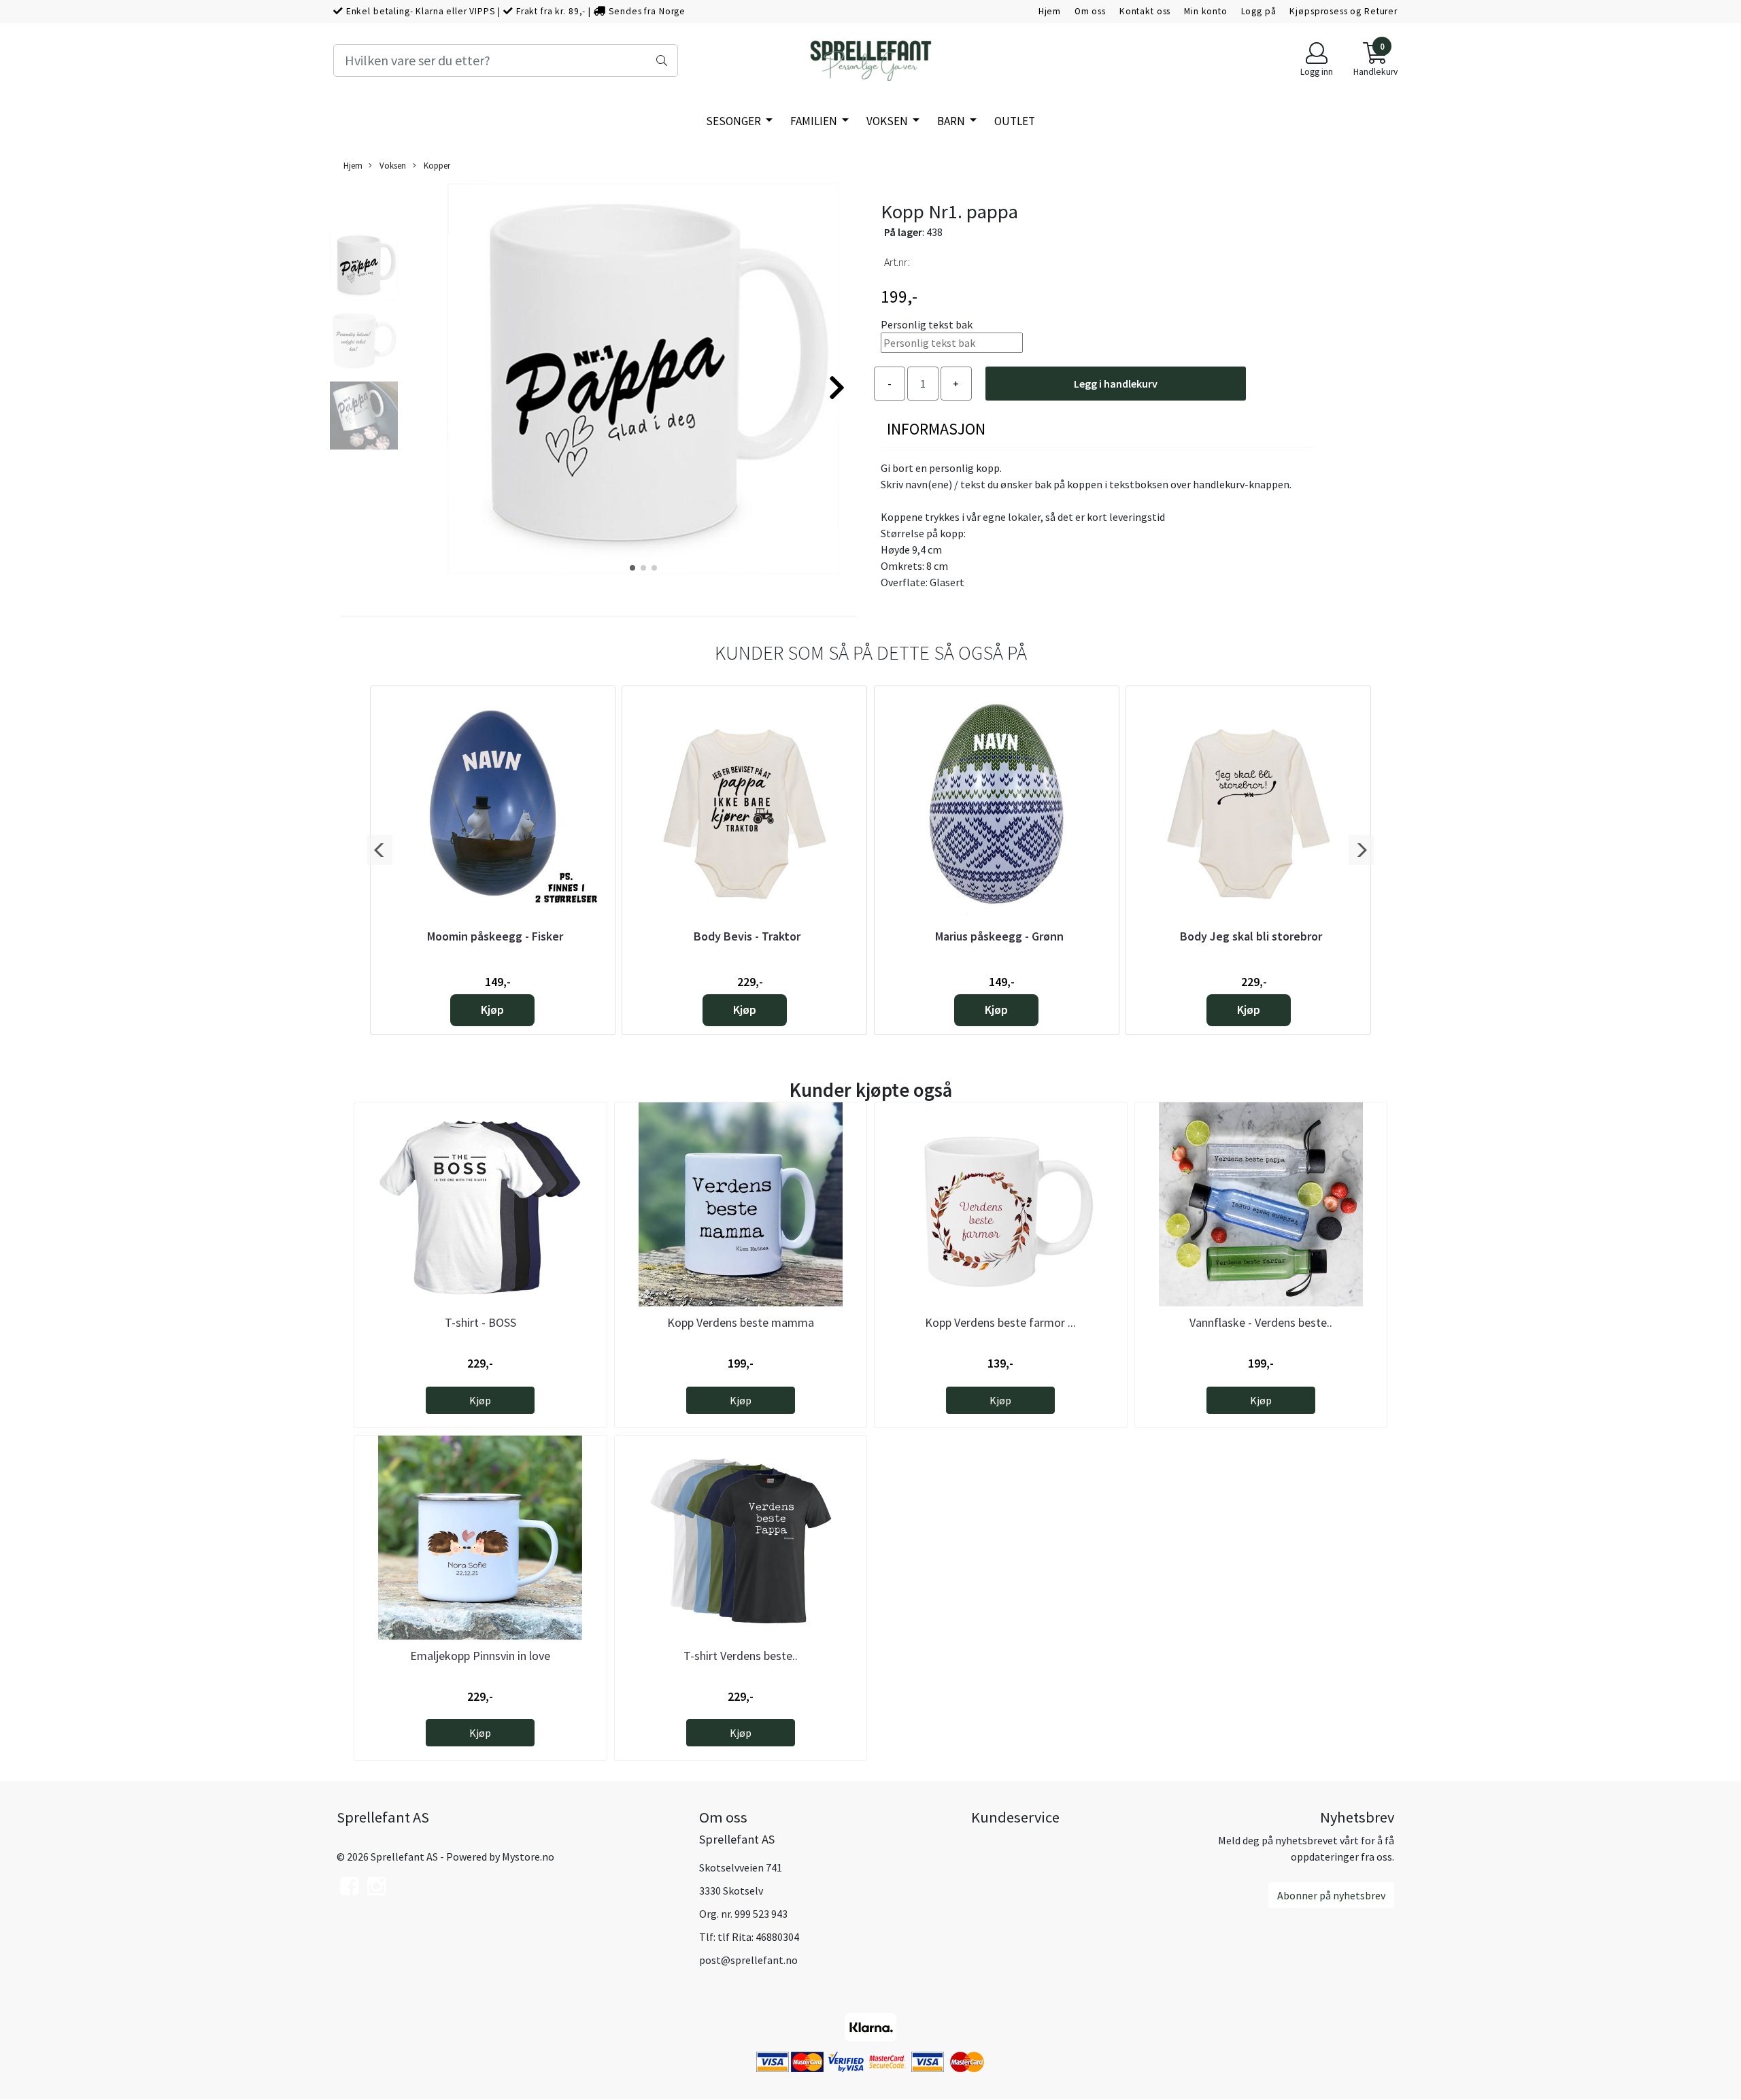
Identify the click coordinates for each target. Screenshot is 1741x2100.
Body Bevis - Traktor (747, 936)
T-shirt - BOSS (480, 1322)
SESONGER (734, 121)
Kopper (436, 165)
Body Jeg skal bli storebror (1251, 936)
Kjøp (492, 1010)
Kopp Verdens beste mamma (741, 1322)
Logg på (1259, 11)
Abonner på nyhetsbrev (1331, 1895)
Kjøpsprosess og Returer (1343, 11)
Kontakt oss (1145, 11)
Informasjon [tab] (936, 429)
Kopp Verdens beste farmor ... (1000, 1322)
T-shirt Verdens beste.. (741, 1656)
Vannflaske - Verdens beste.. (1261, 1322)
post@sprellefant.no (748, 1960)
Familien (815, 121)
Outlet (1015, 121)
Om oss (1090, 11)
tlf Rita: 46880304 (758, 1937)
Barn (952, 121)
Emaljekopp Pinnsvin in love (480, 1656)
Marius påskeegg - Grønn (999, 936)
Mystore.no (528, 1857)
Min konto (1206, 11)
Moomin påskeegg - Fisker (495, 936)
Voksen (888, 121)
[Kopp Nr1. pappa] (643, 382)
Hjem (1050, 11)
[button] (632, 568)
